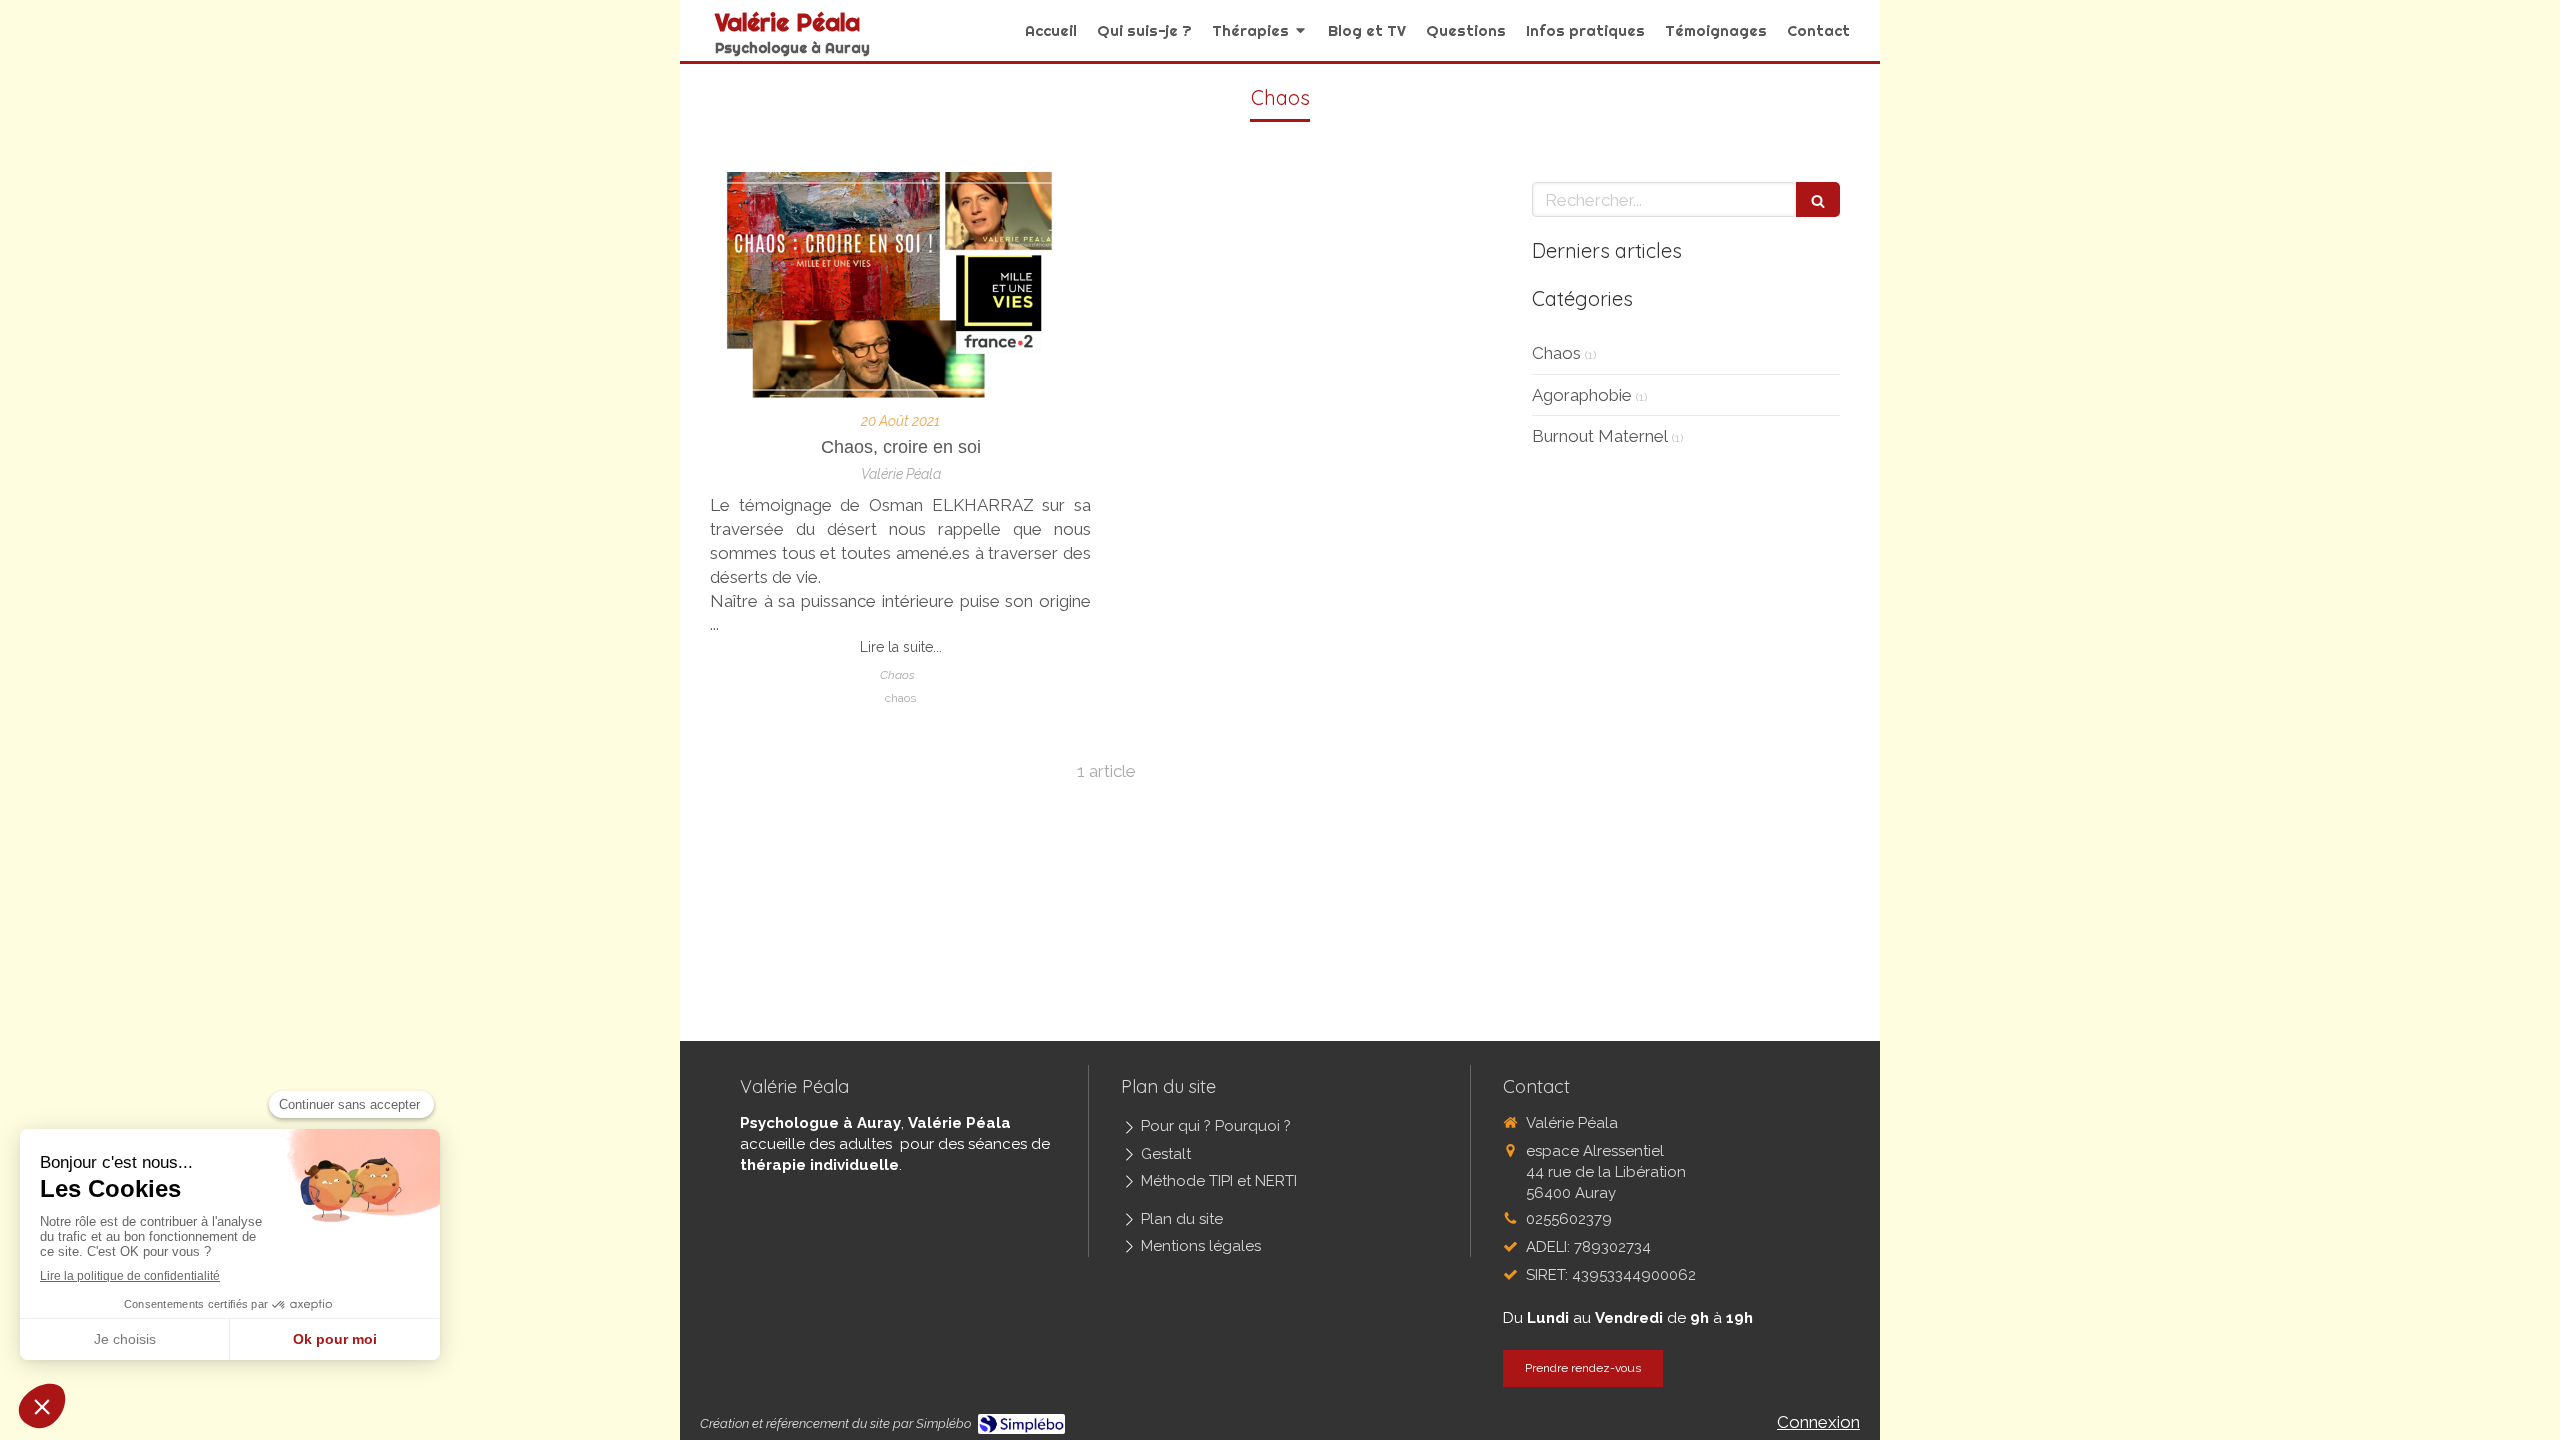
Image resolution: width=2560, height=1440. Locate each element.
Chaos (1556, 353)
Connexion (1818, 1422)
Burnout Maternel (1600, 436)
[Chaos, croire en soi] (900, 286)
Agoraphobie (1582, 395)
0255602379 (1569, 1219)
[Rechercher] (1818, 199)
